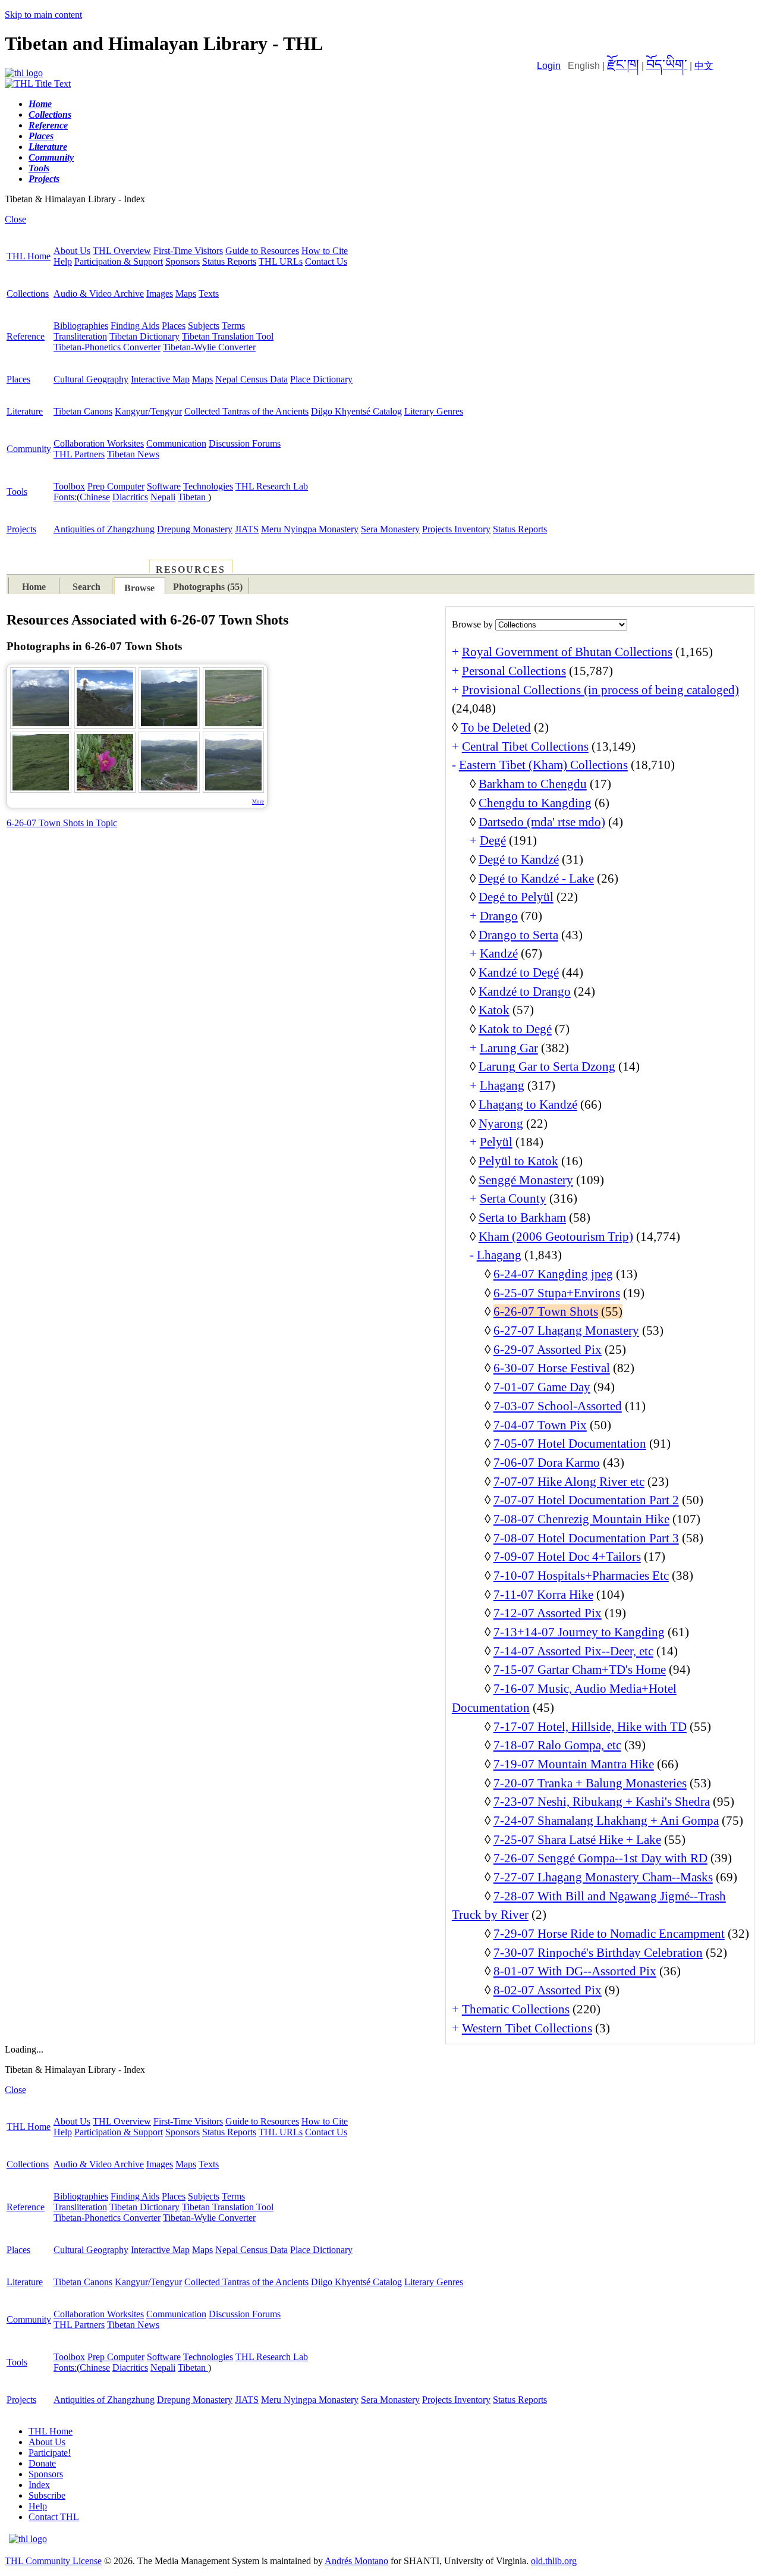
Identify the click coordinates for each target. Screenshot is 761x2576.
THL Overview (122, 251)
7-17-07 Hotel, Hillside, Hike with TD (590, 1727)
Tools (17, 492)
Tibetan (193, 497)
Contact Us (326, 261)
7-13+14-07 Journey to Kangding (579, 1632)
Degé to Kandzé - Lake (536, 878)
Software (164, 486)
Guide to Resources (262, 251)
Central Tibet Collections (525, 746)
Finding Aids (135, 326)
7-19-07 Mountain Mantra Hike (574, 1764)
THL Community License (53, 2561)
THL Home (29, 256)
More (258, 802)
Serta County (513, 1198)
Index (39, 2485)
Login (549, 66)
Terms (233, 326)
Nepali (163, 497)
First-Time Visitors (188, 251)
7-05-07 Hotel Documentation (570, 1444)
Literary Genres (434, 411)
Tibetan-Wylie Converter (209, 347)
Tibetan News (133, 454)
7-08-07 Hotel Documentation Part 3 (586, 1538)
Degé (493, 840)
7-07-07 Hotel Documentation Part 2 (586, 1500)
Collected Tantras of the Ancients (246, 411)
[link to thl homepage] (28, 2539)
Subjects (204, 326)
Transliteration (80, 336)
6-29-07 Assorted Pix (548, 1350)
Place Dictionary (321, 379)
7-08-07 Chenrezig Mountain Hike (581, 1519)
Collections (28, 294)
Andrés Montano (356, 2561)
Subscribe (47, 2495)
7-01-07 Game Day (542, 1387)
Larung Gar (509, 1048)
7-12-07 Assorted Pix (548, 1613)
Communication (176, 443)
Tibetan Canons (83, 411)
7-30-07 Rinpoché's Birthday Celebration (598, 1953)
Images (160, 294)
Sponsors (183, 261)
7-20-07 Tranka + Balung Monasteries (590, 1783)
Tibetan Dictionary (144, 336)
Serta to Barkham (522, 1218)
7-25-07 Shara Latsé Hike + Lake (577, 1840)
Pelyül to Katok (518, 1161)
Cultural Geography (91, 379)
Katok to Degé (515, 1029)
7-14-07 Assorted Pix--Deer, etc (573, 1651)
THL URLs (281, 261)
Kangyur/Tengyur (148, 411)
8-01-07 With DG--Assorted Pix (575, 1971)
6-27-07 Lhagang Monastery (566, 1331)
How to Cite (325, 251)
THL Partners (79, 454)
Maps (186, 294)
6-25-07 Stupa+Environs (557, 1293)
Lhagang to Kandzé (528, 1105)
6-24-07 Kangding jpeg (553, 1274)
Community (29, 449)
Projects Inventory (456, 529)
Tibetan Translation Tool (228, 336)
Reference (26, 336)
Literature (25, 411)
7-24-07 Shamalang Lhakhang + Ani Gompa (606, 1821)
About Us (72, 251)
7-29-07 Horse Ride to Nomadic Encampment (609, 1934)
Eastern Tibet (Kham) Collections (543, 765)
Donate (42, 2463)
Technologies (208, 486)
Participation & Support (119, 261)
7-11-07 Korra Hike (543, 1595)
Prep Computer (116, 486)
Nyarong (501, 1124)
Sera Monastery (390, 529)
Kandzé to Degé (519, 972)
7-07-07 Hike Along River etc (569, 1482)
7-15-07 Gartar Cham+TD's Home (580, 1670)
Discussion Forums (245, 443)
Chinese (95, 497)
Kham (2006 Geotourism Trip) (556, 1237)
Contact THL (54, 2517)
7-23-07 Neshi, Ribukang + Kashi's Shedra (602, 1802)
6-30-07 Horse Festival (552, 1368)
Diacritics (130, 497)
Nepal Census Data (251, 379)
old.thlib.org (554, 2561)
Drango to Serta (518, 935)
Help (63, 261)
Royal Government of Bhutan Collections (567, 652)
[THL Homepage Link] (24, 73)
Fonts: (65, 497)
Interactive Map (160, 379)
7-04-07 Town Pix (540, 1425)
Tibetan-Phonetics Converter (107, 347)
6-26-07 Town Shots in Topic (62, 823)
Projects (21, 529)
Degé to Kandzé (519, 859)
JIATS (247, 529)
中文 (704, 66)
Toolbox (69, 486)
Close (15, 219)
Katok (494, 1010)
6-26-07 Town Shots (546, 1311)
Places (174, 326)
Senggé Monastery (526, 1180)
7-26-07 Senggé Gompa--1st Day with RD (600, 1858)
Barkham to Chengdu (533, 784)
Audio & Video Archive (99, 294)
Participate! (50, 2453)
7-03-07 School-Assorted (558, 1406)
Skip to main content (43, 15)
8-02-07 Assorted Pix (548, 1990)
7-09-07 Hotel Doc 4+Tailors (567, 1557)
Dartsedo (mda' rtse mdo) (542, 822)
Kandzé (499, 953)
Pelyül (496, 1142)
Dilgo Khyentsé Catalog (356, 411)
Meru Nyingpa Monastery (310, 529)
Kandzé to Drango (525, 992)
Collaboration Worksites (99, 443)
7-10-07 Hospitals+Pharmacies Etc (581, 1576)
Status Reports (229, 261)
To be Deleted (496, 727)
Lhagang (502, 1085)
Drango (499, 916)
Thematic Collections (516, 2009)
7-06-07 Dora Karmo (547, 1463)
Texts (209, 294)
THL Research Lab (272, 486)
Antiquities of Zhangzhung (104, 529)
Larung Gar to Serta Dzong (547, 1066)
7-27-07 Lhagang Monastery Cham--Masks (603, 1877)
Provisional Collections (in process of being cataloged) (600, 690)
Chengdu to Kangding (535, 803)
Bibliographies (81, 326)
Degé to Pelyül (516, 897)
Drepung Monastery (195, 529)
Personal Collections (514, 671)
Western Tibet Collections (527, 2028)
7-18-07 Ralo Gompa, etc (557, 1745)
